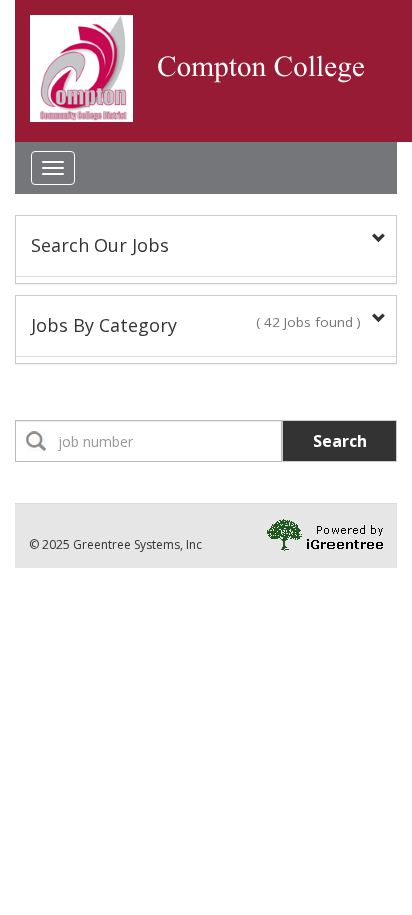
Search (340, 441)
